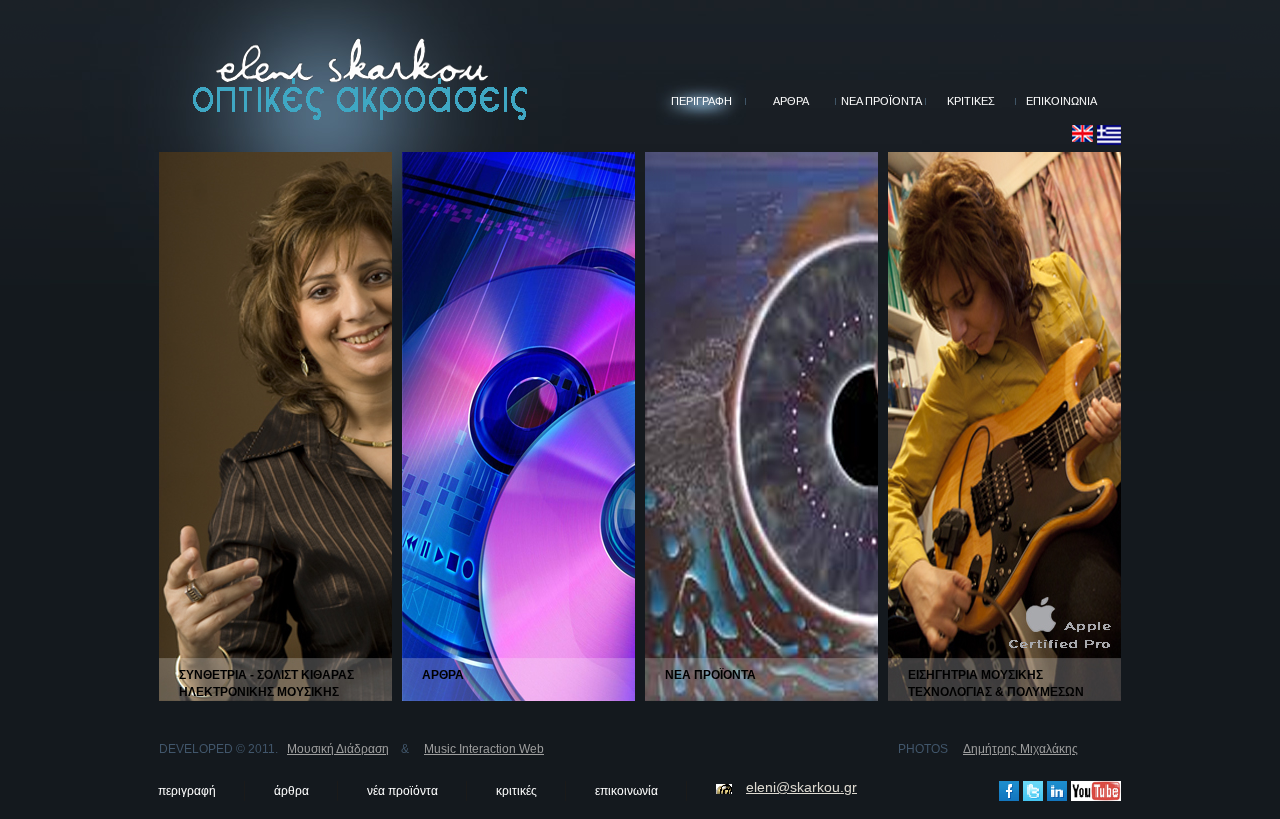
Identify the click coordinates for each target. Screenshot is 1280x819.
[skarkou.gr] (1109, 133)
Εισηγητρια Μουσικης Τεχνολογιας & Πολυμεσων (996, 683)
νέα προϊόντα (402, 791)
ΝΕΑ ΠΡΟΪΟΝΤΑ (881, 101)
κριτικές (516, 791)
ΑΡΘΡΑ (791, 101)
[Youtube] (1096, 789)
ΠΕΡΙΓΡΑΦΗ (701, 101)
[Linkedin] (1057, 789)
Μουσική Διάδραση (338, 749)
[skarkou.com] (1082, 133)
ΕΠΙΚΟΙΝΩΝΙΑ (1061, 101)
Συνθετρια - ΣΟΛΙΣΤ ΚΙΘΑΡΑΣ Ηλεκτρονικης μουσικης (266, 683)
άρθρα (291, 791)
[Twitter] (1033, 789)
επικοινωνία (626, 791)
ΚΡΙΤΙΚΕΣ (971, 101)
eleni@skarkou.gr (801, 787)
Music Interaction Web (484, 749)
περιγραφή (187, 791)
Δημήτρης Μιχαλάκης (1020, 749)
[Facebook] (1009, 789)
